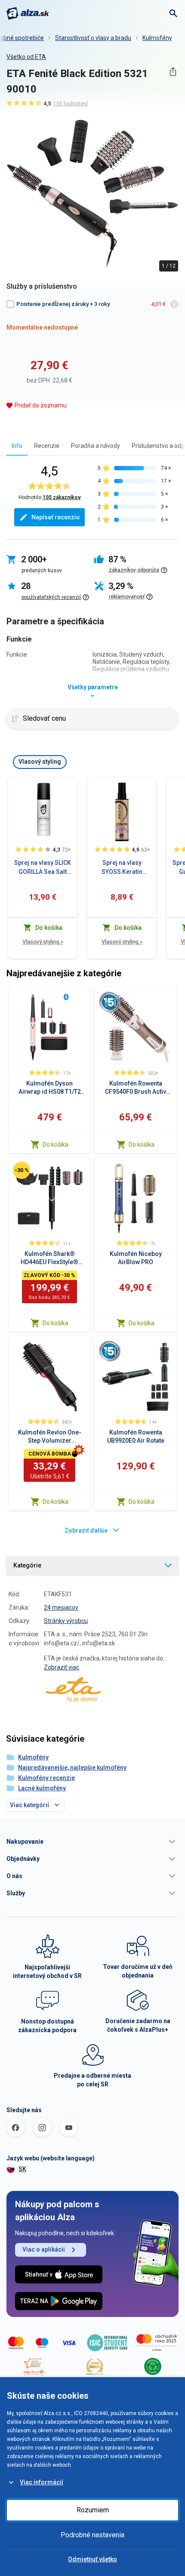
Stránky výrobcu (66, 1621)
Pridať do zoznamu (41, 405)
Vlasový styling (43, 942)
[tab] (17, 446)
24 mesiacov (61, 1607)
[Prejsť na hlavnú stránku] (28, 13)
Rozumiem (93, 2510)
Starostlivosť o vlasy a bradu (93, 38)
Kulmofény (157, 38)
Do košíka (55, 1145)
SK (22, 2169)
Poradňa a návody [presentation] (96, 446)
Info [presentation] (17, 446)
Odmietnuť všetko (92, 2559)
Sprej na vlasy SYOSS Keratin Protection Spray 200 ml (122, 868)
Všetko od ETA (26, 57)
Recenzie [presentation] (47, 446)
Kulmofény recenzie (46, 1778)
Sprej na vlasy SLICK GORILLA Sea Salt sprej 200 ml (43, 868)
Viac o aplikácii (44, 2249)
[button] (92, 1842)
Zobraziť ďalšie (86, 1530)
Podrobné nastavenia (92, 2535)
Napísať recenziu (55, 517)
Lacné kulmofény (42, 1788)
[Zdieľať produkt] (173, 72)
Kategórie (27, 1565)
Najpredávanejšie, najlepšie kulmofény (72, 1768)
